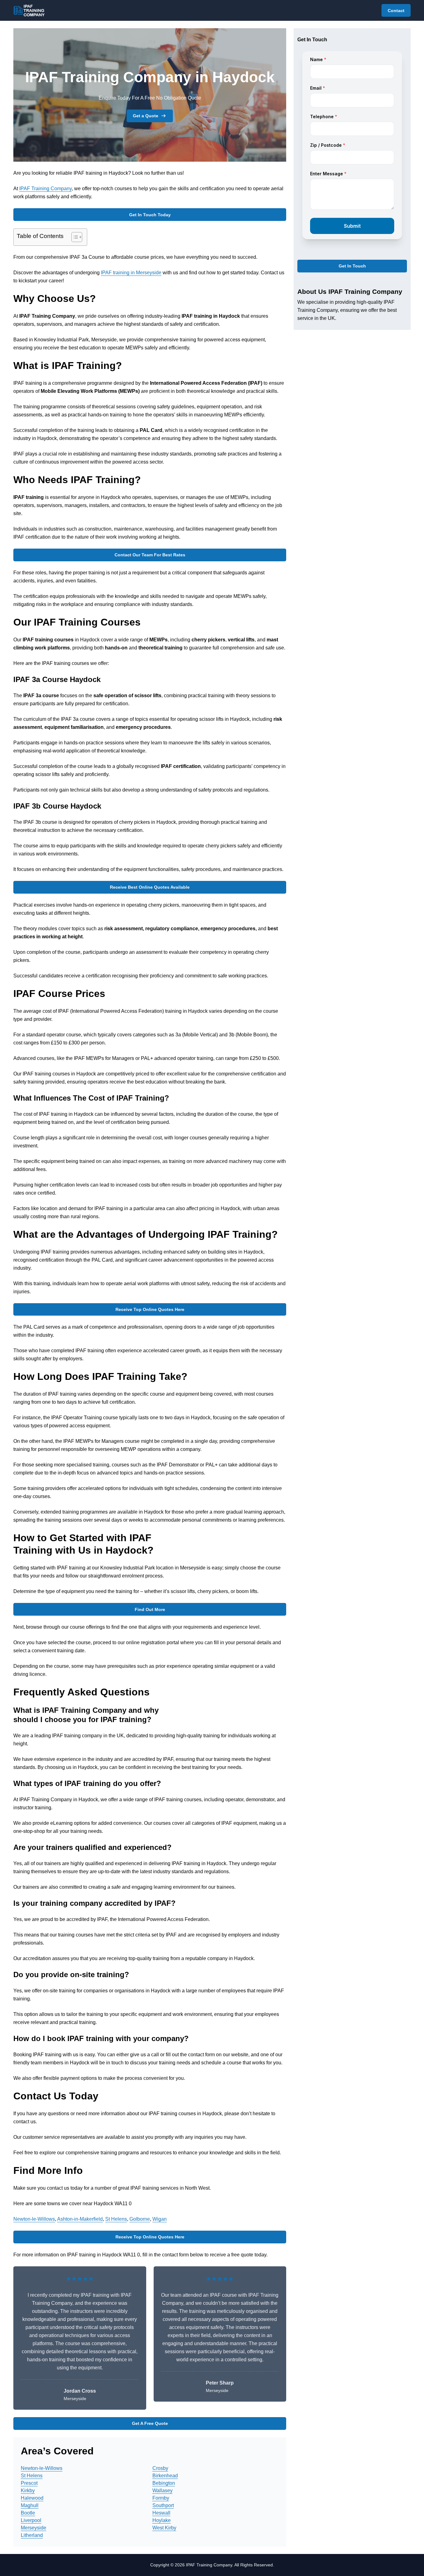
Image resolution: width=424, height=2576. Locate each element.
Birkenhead (165, 2476)
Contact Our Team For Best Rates (150, 555)
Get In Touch (352, 266)
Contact (396, 11)
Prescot (29, 2483)
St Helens (116, 2219)
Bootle (28, 2513)
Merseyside (34, 2528)
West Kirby (164, 2528)
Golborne (140, 2219)
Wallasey (162, 2491)
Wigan (160, 2219)
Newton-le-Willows (34, 2219)
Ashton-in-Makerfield (80, 2219)
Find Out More (150, 1609)
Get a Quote (146, 116)
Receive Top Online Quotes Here (150, 1309)
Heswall (161, 2513)
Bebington (164, 2483)
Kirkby (28, 2491)
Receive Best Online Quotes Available (150, 887)
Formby (161, 2498)
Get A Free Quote (150, 2423)
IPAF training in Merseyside (131, 273)
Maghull (30, 2505)
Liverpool (31, 2520)
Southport (163, 2505)
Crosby (160, 2468)
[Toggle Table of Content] (74, 237)
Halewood (32, 2498)
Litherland (32, 2535)
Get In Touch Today (150, 215)
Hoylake (162, 2520)
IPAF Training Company (45, 188)
